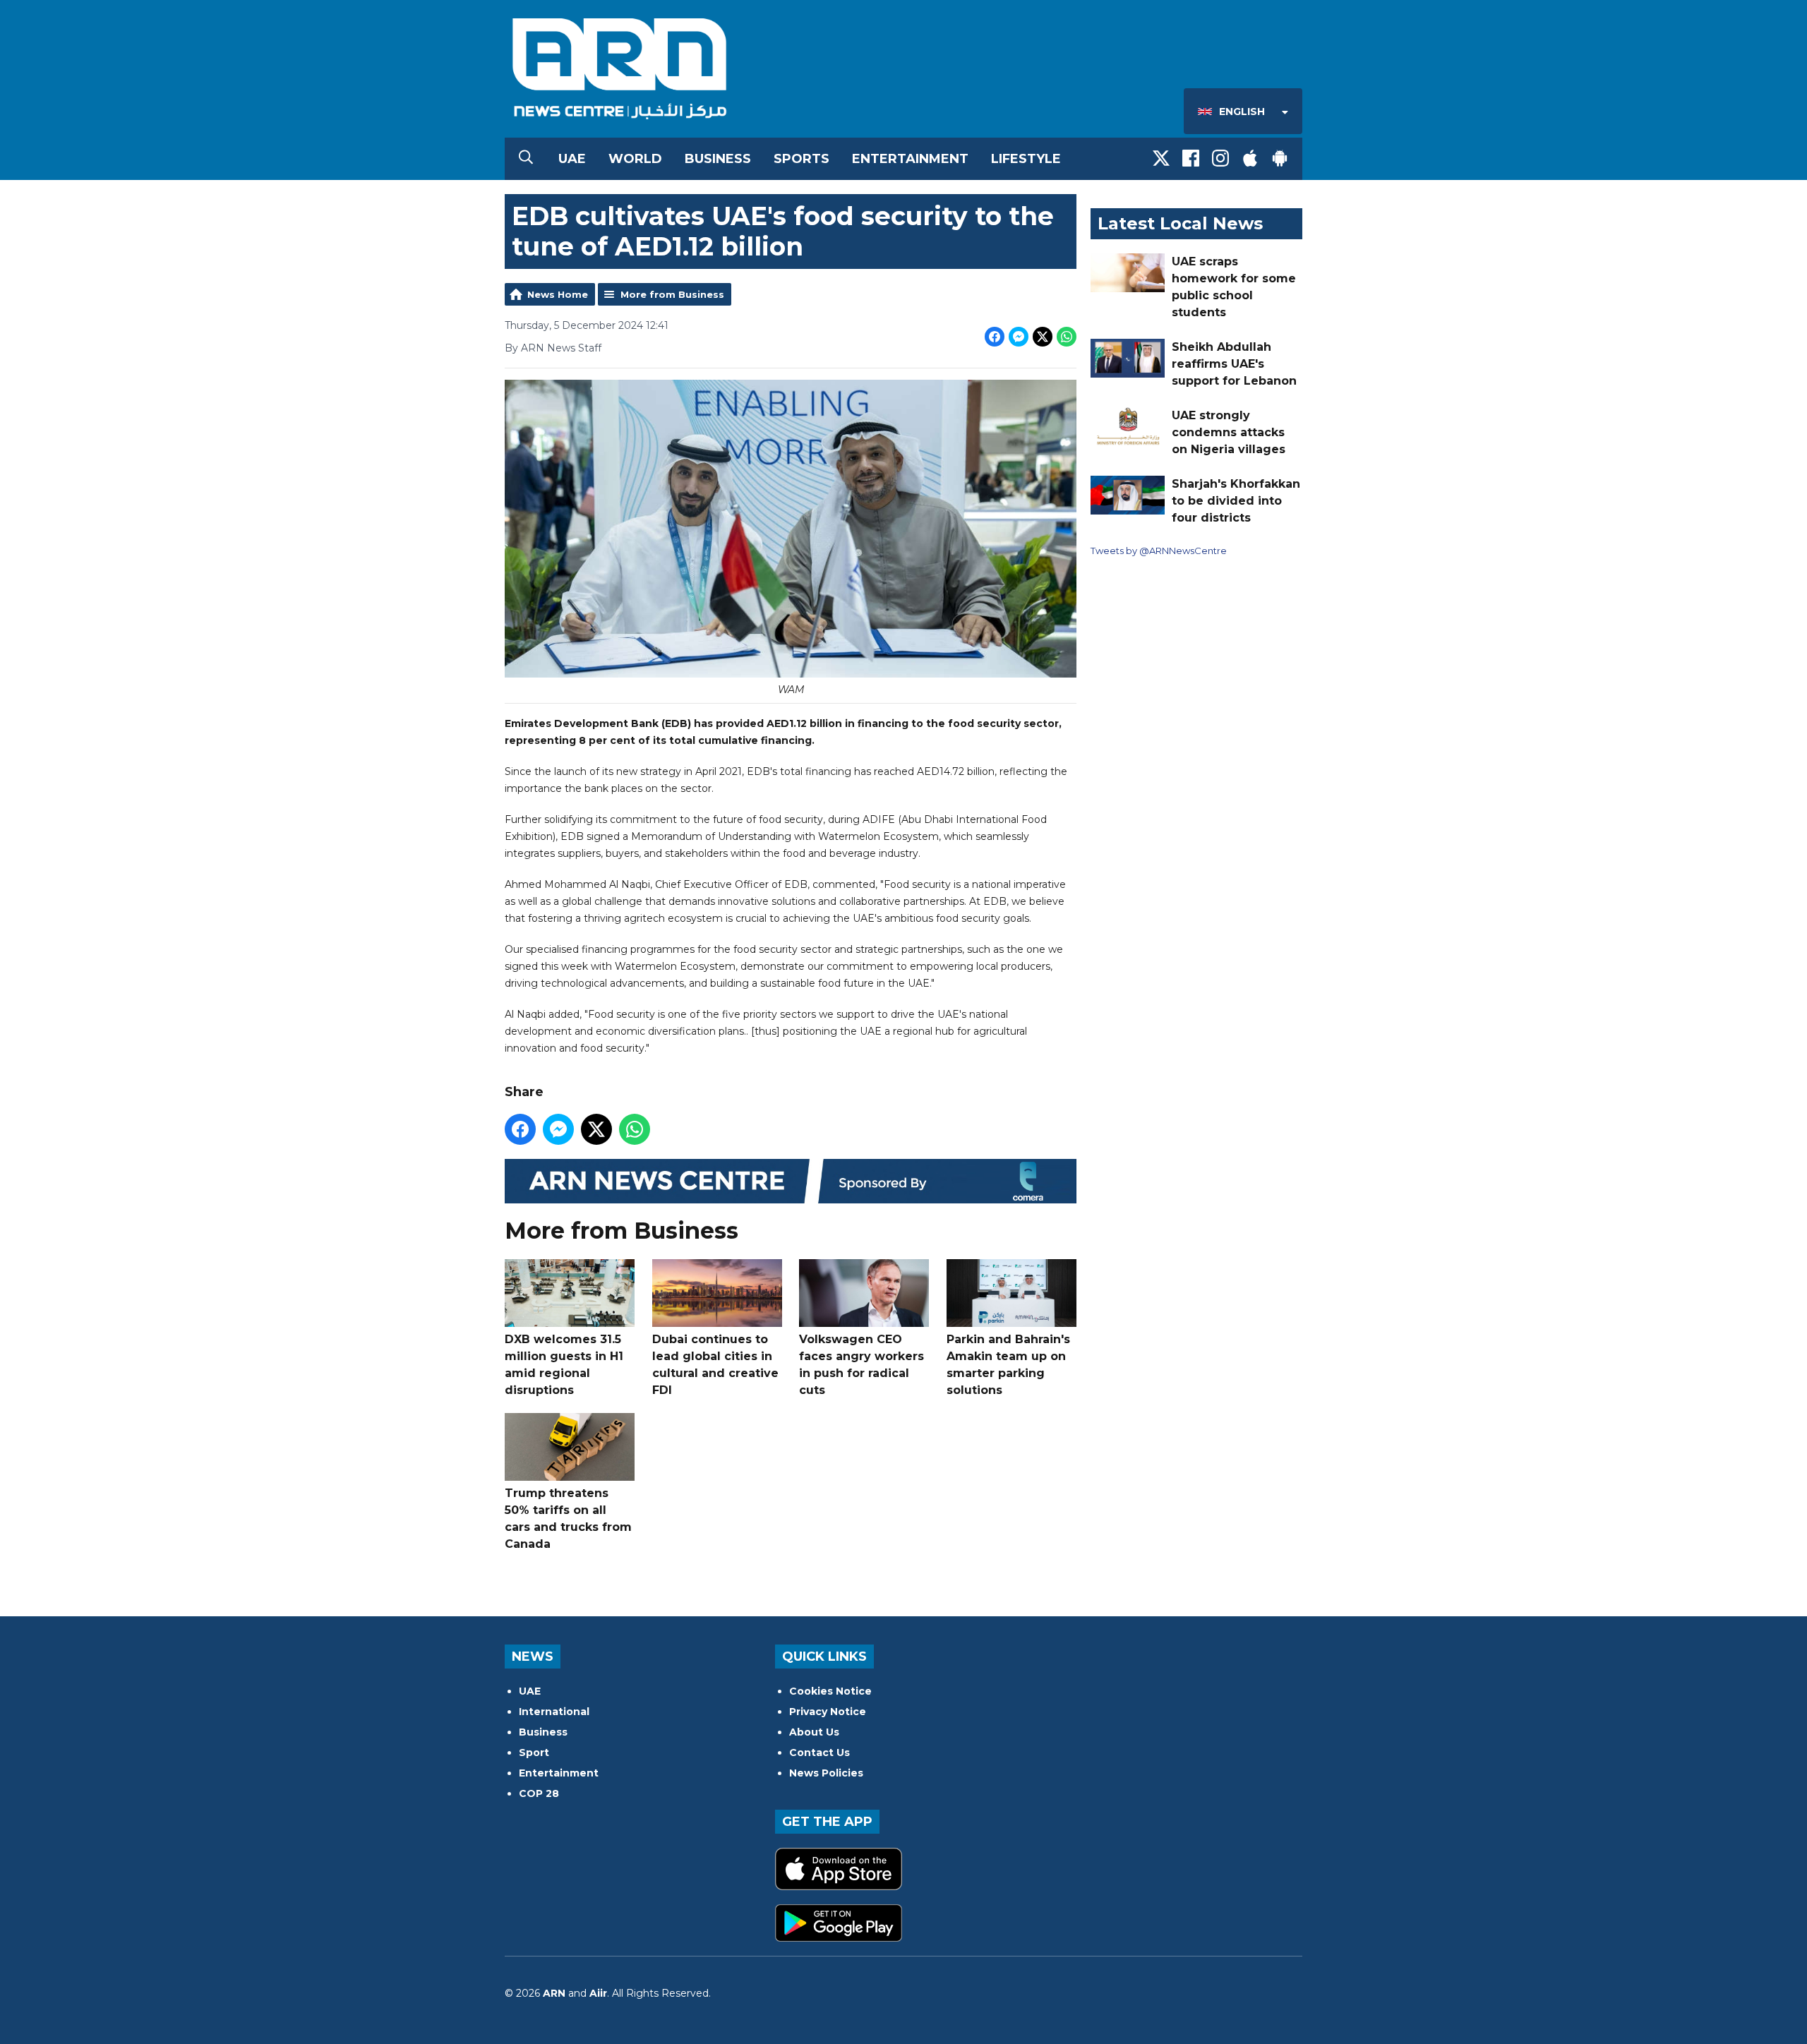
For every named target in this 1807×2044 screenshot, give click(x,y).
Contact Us (820, 1753)
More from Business (672, 294)
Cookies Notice (830, 1691)
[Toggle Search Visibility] (526, 159)
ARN (554, 1993)
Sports (802, 159)
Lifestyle (1026, 159)
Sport (534, 1753)
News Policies (826, 1773)
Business (718, 159)
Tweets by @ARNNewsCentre (1159, 551)
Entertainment (910, 159)
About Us (814, 1732)
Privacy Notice (828, 1712)
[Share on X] (1043, 337)
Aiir (598, 1993)
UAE (572, 159)
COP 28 (539, 1793)
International (554, 1712)
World (635, 159)
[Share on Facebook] (995, 337)
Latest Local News (1180, 223)
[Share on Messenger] (1019, 337)
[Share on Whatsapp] (1067, 337)
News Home (558, 294)
